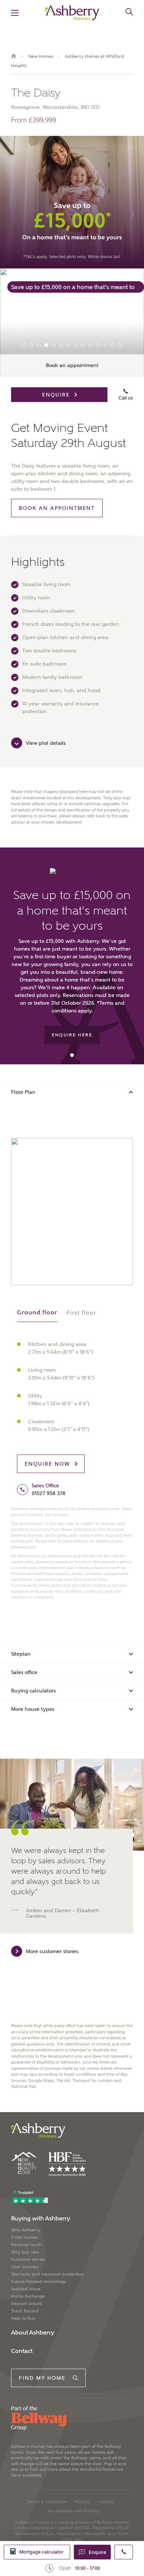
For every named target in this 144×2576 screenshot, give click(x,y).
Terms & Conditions (47, 2502)
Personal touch (26, 2245)
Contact (22, 2351)
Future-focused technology (39, 2281)
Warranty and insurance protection (47, 2274)
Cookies (105, 2502)
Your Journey (25, 2267)
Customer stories (28, 2259)
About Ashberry (33, 2332)
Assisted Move (26, 2289)
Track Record (25, 2311)
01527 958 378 (49, 1493)
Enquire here (72, 1035)
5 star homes (24, 2237)
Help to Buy (23, 2318)
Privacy (82, 2502)
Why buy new (25, 2252)
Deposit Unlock (27, 2304)
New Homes (41, 56)
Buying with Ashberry (41, 2218)
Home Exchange (28, 2296)
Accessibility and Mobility (74, 2511)
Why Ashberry (26, 2230)
